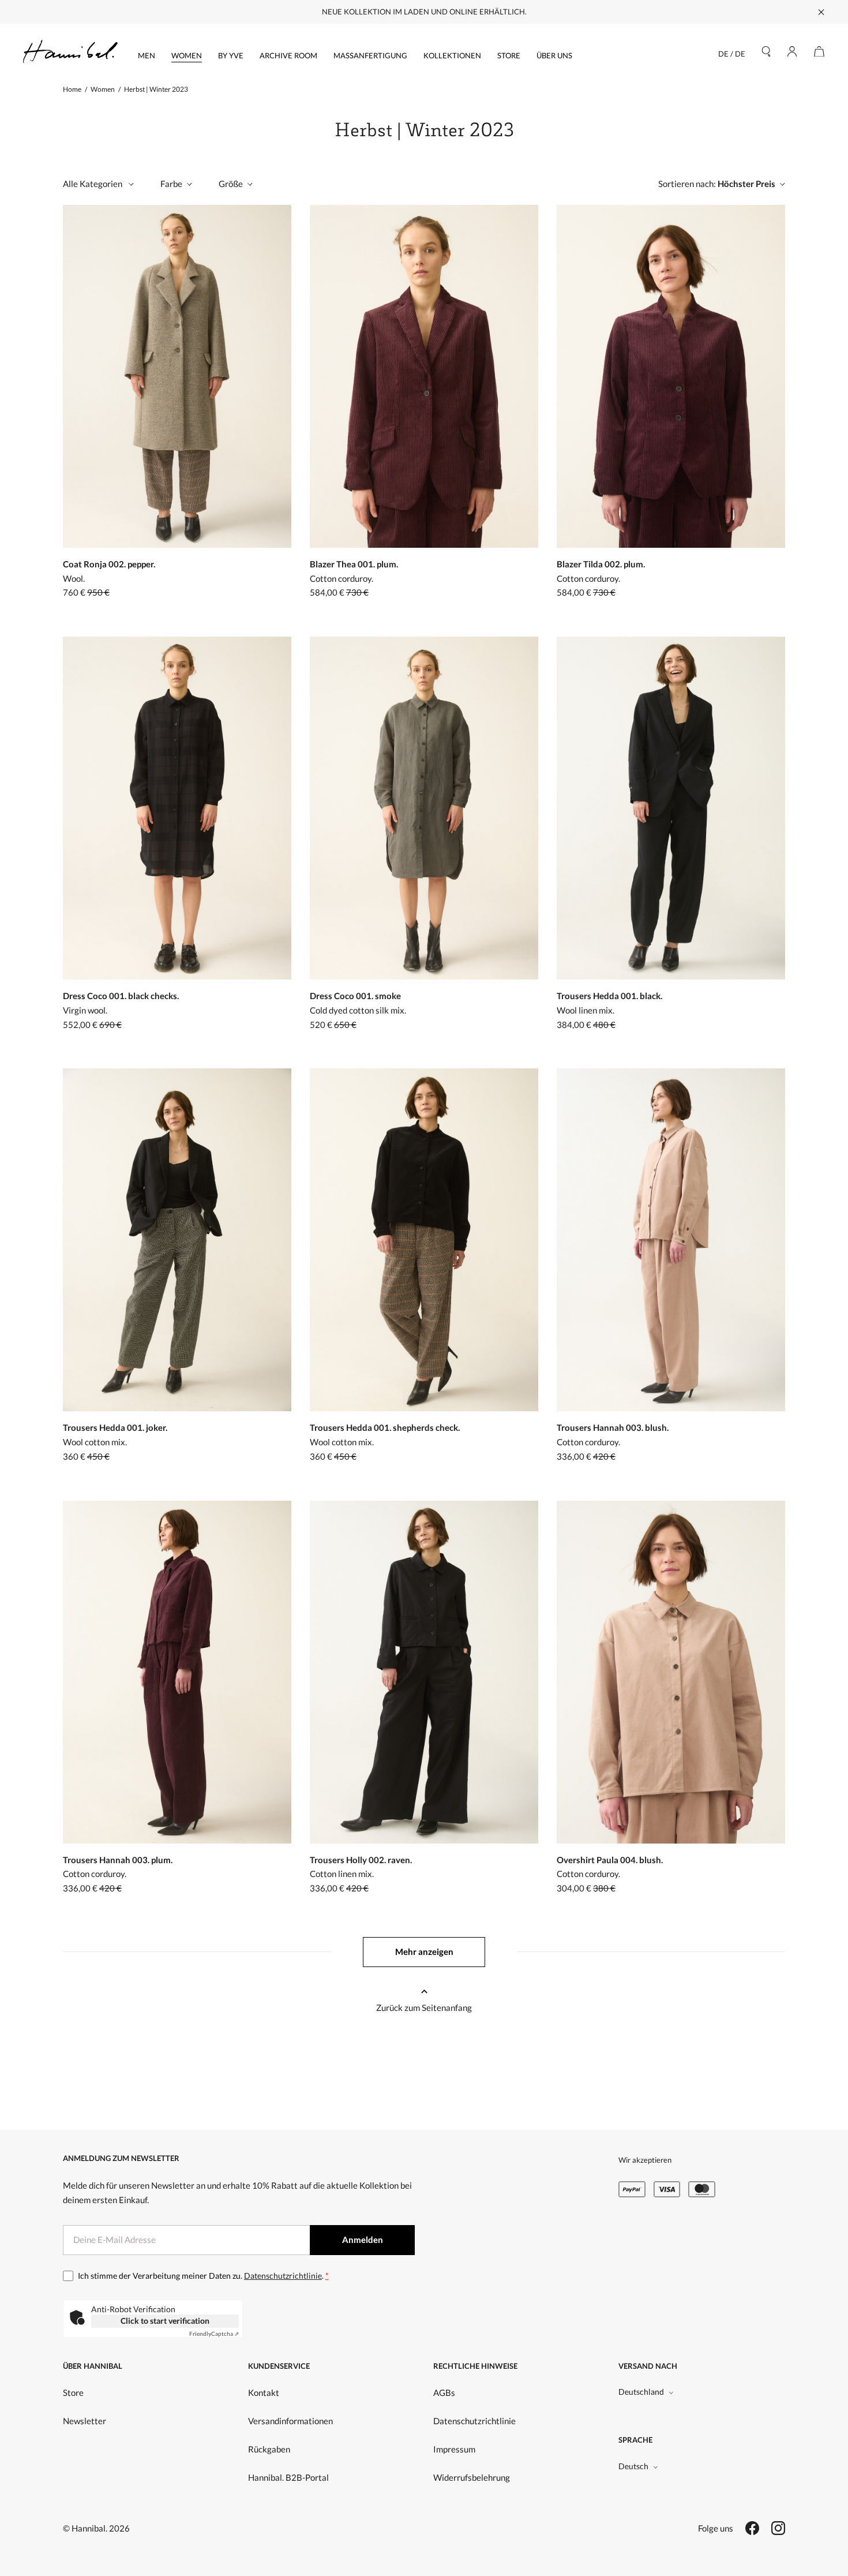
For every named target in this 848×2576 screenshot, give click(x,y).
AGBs (444, 2392)
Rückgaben (269, 2449)
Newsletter (85, 2421)
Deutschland (641, 2392)
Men (147, 55)
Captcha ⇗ (214, 2334)
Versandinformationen (290, 2421)
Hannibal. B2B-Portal (288, 2477)
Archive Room (288, 55)
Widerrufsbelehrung (472, 2477)
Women (187, 55)
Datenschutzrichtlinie (283, 2276)
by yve (231, 55)
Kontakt (264, 2392)
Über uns (554, 55)
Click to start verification (165, 2321)
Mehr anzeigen (424, 1951)
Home (72, 89)
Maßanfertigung (370, 55)
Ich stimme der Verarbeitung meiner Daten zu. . (203, 2276)
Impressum (454, 2449)
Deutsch (633, 2466)
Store (509, 55)
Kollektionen (452, 55)
